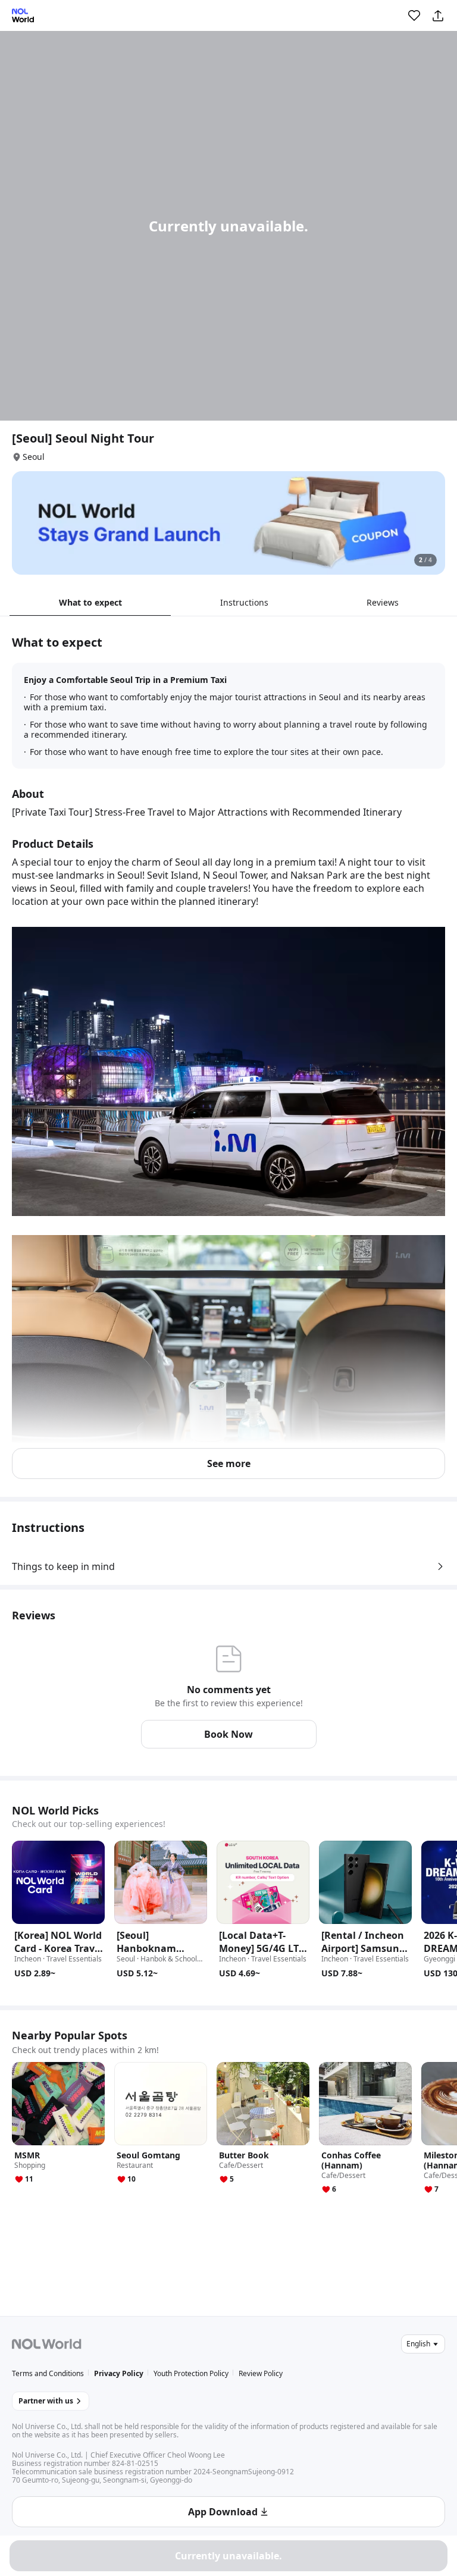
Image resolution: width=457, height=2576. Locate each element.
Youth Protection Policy (191, 2373)
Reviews (383, 602)
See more (229, 1464)
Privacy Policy (119, 2373)
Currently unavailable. (228, 2556)
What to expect (90, 602)
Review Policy (261, 2373)
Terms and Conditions (48, 2373)
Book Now (228, 1734)
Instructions (244, 602)
